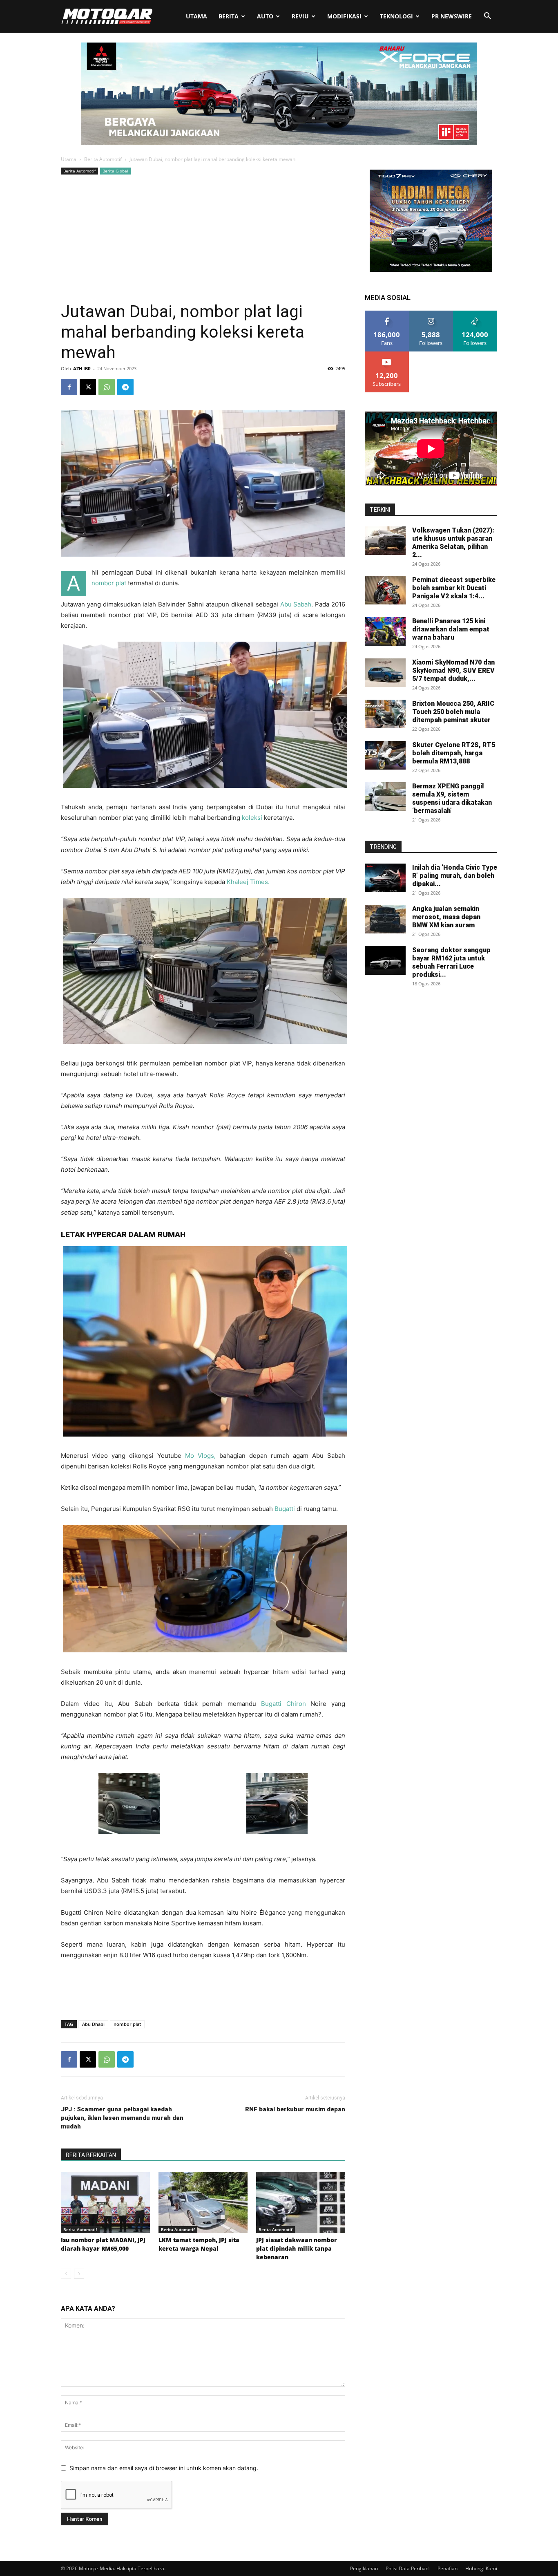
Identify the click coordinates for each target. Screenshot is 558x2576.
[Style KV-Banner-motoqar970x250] (279, 142)
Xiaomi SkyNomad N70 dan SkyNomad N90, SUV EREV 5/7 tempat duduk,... (453, 670)
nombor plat (109, 583)
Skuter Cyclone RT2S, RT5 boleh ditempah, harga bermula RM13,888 (454, 753)
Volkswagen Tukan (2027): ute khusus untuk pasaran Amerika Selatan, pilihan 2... (453, 543)
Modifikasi (344, 16)
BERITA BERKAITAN (91, 2155)
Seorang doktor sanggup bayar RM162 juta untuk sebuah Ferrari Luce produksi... (451, 962)
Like (387, 314)
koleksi (252, 818)
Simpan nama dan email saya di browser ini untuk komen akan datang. (164, 2468)
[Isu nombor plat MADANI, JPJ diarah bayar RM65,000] (105, 2202)
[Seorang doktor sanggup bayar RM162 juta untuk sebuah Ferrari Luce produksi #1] (385, 960)
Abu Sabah (296, 604)
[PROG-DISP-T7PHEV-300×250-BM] (431, 270)
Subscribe (387, 355)
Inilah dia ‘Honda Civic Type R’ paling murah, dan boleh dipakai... (455, 876)
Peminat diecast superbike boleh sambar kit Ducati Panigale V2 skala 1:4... (454, 588)
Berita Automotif (103, 159)
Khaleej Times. (248, 882)
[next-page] (79, 2274)
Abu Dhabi (93, 2024)
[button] (487, 17)
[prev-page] (66, 2274)
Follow (431, 314)
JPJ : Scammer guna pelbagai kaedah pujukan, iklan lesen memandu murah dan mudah (122, 2118)
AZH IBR (82, 368)
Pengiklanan (364, 2568)
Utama (196, 16)
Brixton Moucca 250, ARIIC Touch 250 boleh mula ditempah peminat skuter (453, 712)
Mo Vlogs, (200, 1456)
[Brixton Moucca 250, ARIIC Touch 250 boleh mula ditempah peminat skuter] (385, 714)
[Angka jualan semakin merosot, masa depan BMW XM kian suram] (385, 919)
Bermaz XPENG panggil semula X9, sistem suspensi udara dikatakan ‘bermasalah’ (452, 798)
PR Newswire (452, 16)
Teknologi (396, 16)
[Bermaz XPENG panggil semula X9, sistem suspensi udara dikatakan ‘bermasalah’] (385, 797)
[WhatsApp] (107, 387)
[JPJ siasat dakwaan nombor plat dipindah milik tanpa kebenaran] (301, 2202)
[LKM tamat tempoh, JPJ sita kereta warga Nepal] (203, 2202)
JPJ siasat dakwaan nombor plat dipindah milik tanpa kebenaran (297, 2248)
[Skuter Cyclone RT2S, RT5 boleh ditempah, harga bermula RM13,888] (385, 755)
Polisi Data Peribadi (408, 2568)
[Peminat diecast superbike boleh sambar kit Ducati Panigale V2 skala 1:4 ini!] (385, 590)
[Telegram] (125, 387)
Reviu (300, 16)
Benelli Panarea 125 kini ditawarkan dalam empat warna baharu (451, 629)
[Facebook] (69, 387)
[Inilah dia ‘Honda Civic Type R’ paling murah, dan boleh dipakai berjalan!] (385, 878)
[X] (88, 387)
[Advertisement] (203, 238)
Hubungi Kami (481, 2568)
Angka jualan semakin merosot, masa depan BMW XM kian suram (446, 917)
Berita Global (115, 171)
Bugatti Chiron (283, 1704)
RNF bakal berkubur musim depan (295, 2109)
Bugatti (285, 1509)
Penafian (448, 2568)
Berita (229, 16)
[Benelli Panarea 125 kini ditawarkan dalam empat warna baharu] (385, 631)
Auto (265, 16)
